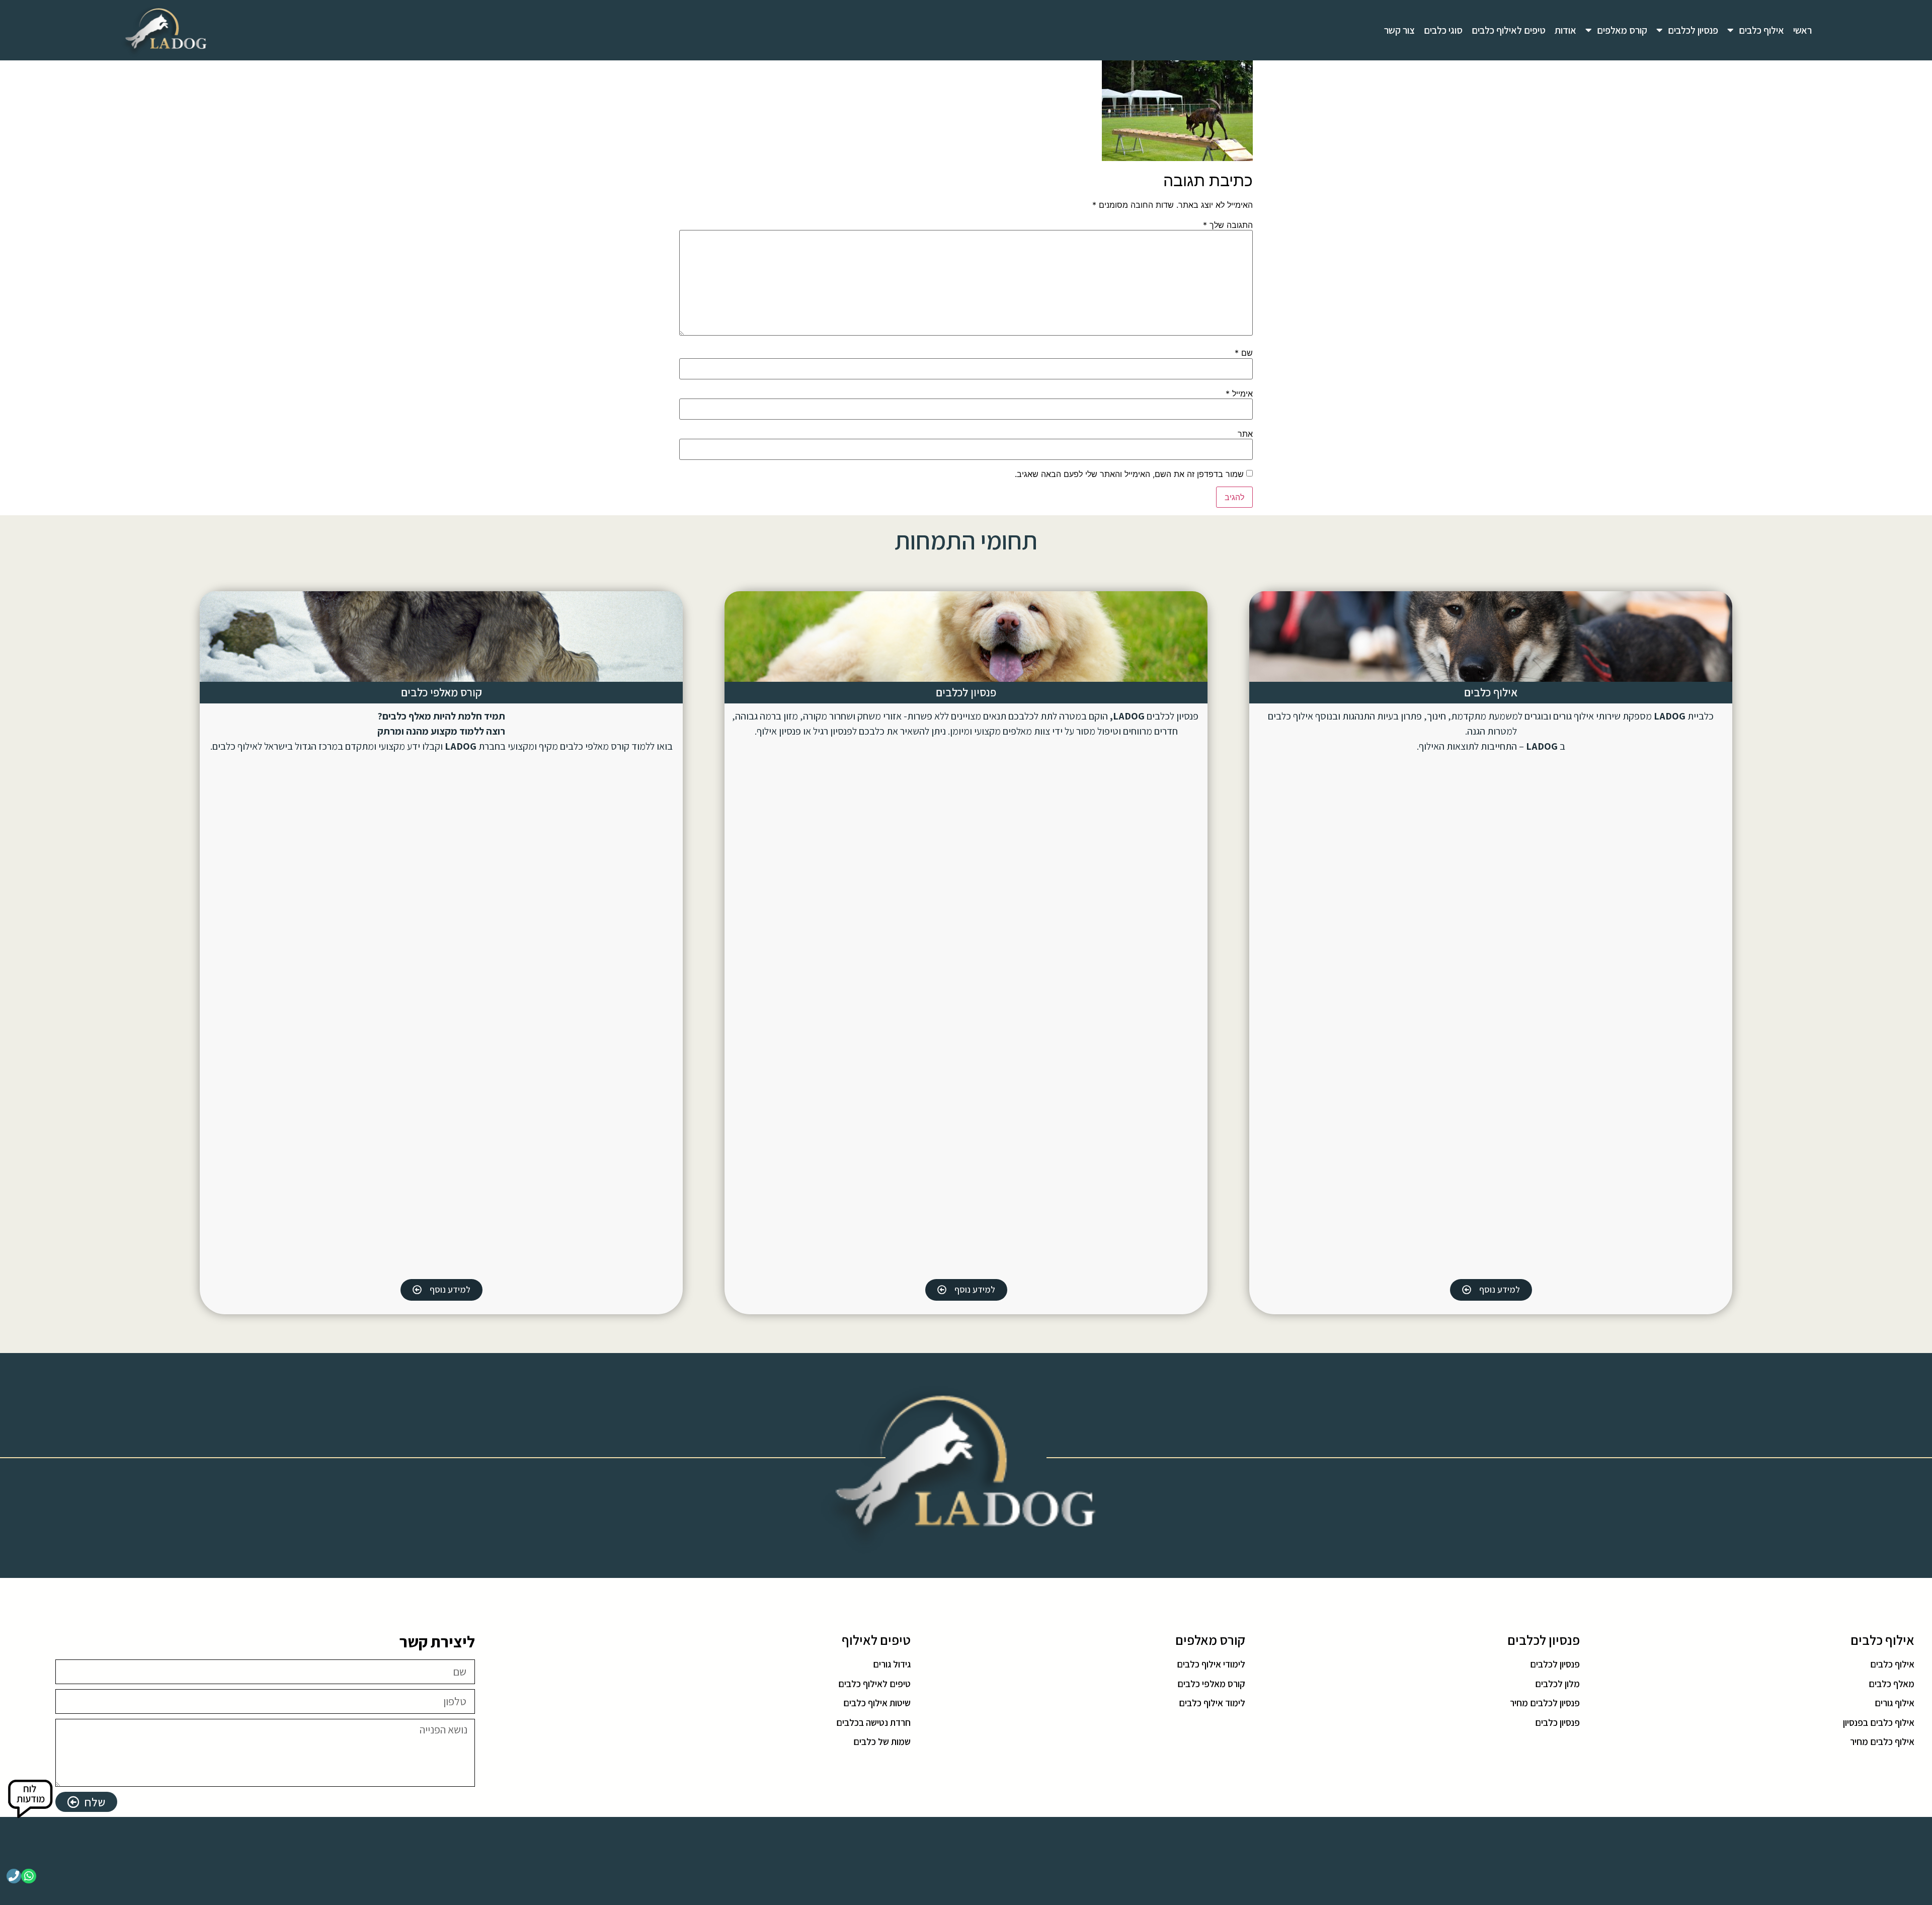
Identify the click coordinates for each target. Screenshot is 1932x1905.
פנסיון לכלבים (1693, 30)
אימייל (1239, 393)
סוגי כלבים (1443, 30)
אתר (1245, 434)
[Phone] (14, 1876)
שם (1244, 353)
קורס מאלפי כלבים (441, 692)
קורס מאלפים (1622, 30)
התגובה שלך (1228, 225)
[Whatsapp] (28, 1876)
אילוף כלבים (1761, 30)
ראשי (1802, 30)
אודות (1565, 30)
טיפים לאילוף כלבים (1509, 30)
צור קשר (1399, 30)
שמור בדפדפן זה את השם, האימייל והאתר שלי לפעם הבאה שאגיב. (1129, 474)
